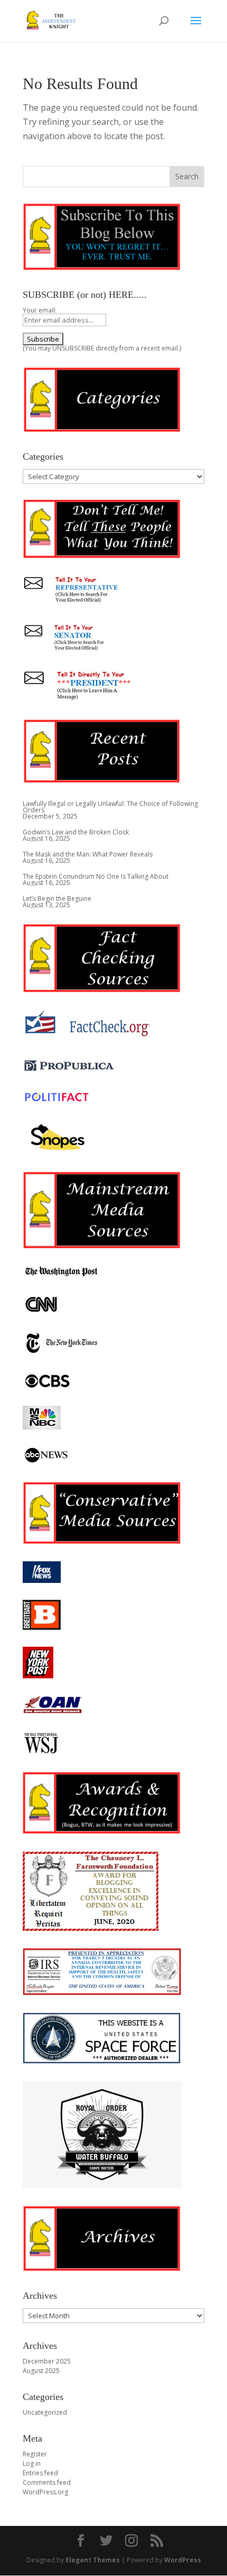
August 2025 (41, 2371)
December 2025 (47, 2361)
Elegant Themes (93, 2560)
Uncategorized (45, 2412)
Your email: (40, 310)
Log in (32, 2463)
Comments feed (47, 2482)
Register (35, 2454)
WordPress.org (45, 2492)
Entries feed (40, 2473)
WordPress (183, 2560)
